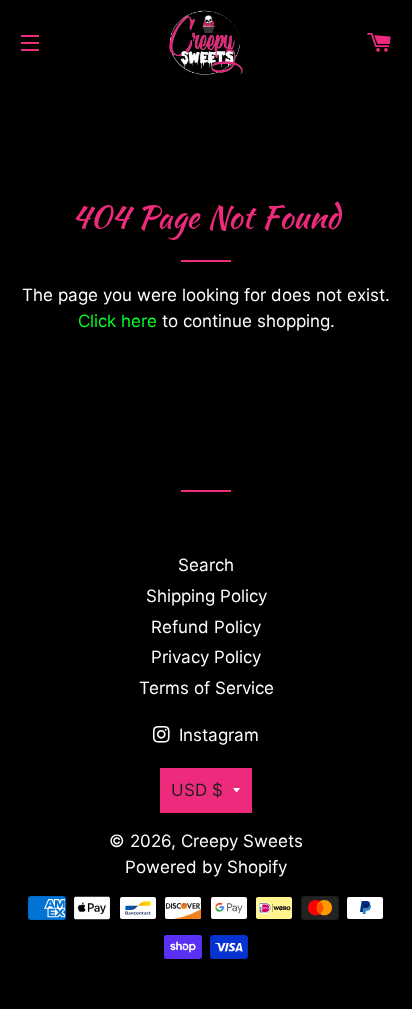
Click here (117, 321)
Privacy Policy (206, 657)
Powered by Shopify (206, 867)
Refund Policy (206, 627)
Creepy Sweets (242, 841)
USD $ (197, 790)
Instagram (216, 735)
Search (206, 565)
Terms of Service (206, 688)
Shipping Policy (206, 596)
